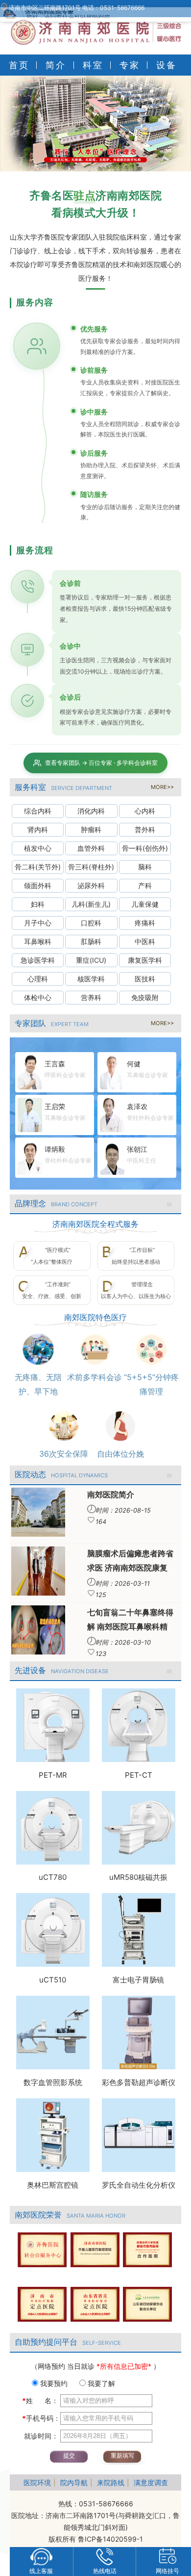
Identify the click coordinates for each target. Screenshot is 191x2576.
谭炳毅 (55, 1149)
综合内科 (38, 811)
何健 (134, 1064)
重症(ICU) (91, 960)
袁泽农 (137, 1106)
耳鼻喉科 (38, 941)
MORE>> (162, 787)
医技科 (145, 979)
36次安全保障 (64, 1454)
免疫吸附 (145, 997)
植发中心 (38, 848)
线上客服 (41, 2571)
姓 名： (40, 2400)
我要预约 (53, 2383)
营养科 (91, 997)
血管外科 (91, 848)
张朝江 (137, 1149)
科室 (93, 65)
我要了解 (100, 2383)
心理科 (38, 979)
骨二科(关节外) (38, 867)
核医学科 (91, 979)
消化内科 (91, 811)
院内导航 (74, 2482)
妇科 (38, 904)
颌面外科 (38, 885)
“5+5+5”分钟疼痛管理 (151, 1384)
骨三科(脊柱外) (91, 867)
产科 (145, 885)
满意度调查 (151, 2482)
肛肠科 (91, 941)
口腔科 (91, 923)
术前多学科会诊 (95, 1377)
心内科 (145, 811)
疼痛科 (145, 923)
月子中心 (38, 923)
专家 (130, 65)
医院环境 (37, 2482)
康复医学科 (145, 960)
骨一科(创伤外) (145, 848)
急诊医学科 (38, 960)
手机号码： (41, 2418)
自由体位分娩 (120, 1454)
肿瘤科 (91, 829)
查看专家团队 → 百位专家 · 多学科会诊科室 (101, 763)
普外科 (145, 829)
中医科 (145, 941)
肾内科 (38, 829)
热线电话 (105, 2571)
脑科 (145, 867)
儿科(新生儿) (91, 904)
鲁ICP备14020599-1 (110, 2539)
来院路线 (111, 2482)
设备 (167, 65)
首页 (19, 65)
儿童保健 (145, 904)
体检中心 (38, 997)
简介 (56, 65)
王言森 (55, 1064)
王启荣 (55, 1106)
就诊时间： (40, 2436)
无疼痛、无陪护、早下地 (38, 1384)
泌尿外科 (91, 885)
